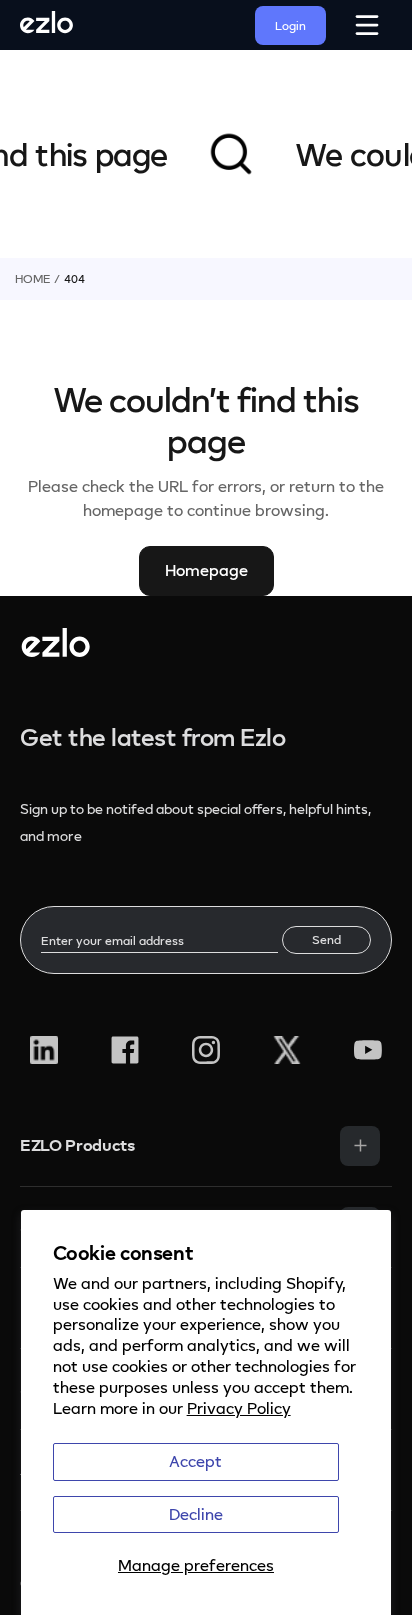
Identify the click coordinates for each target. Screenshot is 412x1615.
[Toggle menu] (360, 1146)
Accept (195, 1461)
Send (326, 939)
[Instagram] (206, 1050)
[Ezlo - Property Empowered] (55, 651)
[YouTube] (368, 1050)
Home (32, 278)
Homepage (206, 570)
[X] (287, 1050)
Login (290, 25)
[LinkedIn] (44, 1050)
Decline (196, 1514)
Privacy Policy (239, 1408)
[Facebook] (125, 1050)
